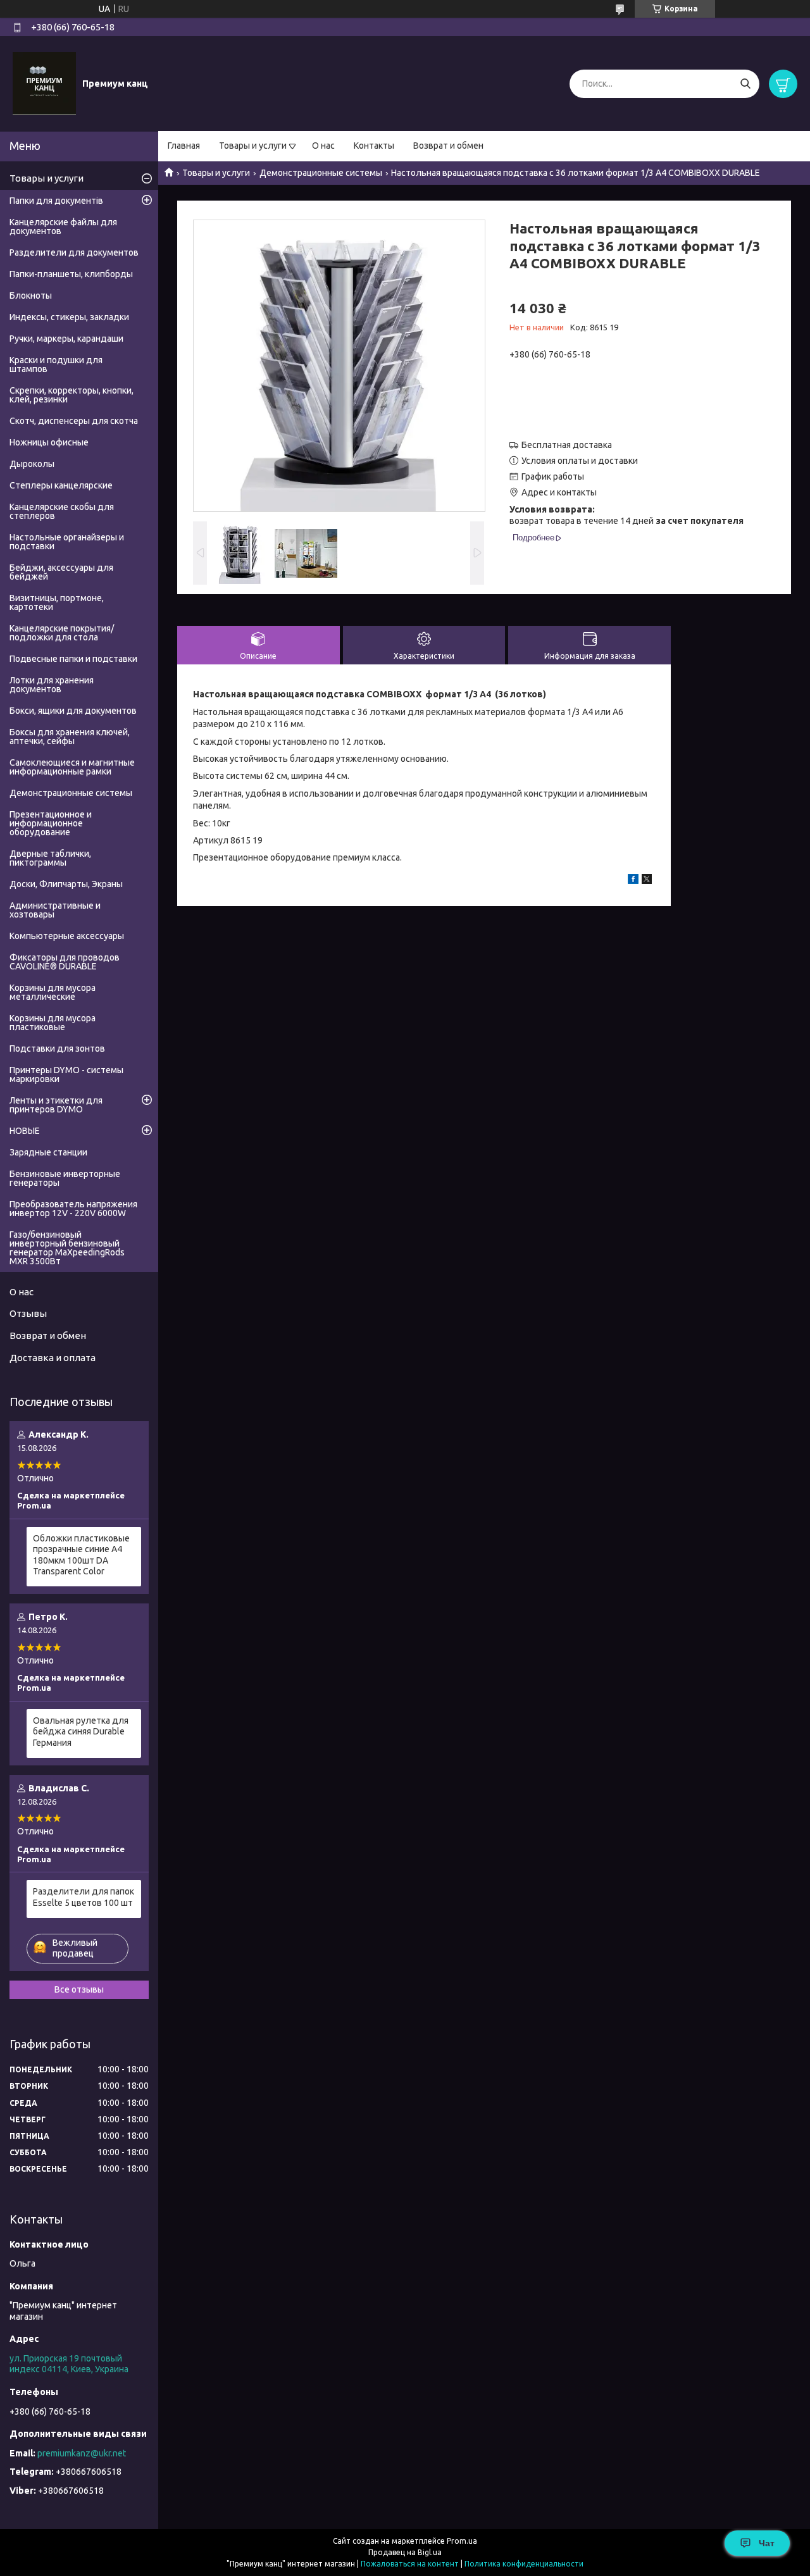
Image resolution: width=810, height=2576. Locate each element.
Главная (184, 146)
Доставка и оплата (53, 1358)
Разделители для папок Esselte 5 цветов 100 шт (84, 1897)
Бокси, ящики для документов (73, 711)
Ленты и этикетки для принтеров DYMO (56, 1105)
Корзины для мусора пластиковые (53, 1023)
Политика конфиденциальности (524, 2564)
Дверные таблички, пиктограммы (50, 858)
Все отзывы (79, 1989)
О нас (323, 146)
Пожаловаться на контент (410, 2564)
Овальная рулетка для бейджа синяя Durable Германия (81, 1732)
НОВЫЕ (25, 1131)
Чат (767, 2543)
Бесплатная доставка (567, 445)
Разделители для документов (74, 252)
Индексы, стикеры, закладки (69, 317)
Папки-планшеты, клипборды (71, 274)
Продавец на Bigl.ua (405, 2552)
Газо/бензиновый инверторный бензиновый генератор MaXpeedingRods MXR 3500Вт (67, 1248)
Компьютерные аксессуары (67, 936)
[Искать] (745, 84)
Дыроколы (32, 464)
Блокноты (31, 296)
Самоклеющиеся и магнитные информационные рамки (72, 767)
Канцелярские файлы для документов (63, 227)
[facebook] (633, 881)
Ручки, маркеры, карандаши (66, 339)
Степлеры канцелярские (61, 485)
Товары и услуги (253, 146)
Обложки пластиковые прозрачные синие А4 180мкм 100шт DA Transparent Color (81, 1555)
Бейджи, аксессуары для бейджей (61, 572)
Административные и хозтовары (55, 910)
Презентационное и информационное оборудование (51, 823)
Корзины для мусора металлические (53, 992)
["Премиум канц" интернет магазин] (44, 83)
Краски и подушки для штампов (56, 364)
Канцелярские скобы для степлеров (62, 511)
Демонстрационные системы (321, 173)
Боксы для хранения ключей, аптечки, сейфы (70, 737)
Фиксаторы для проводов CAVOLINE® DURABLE (65, 962)
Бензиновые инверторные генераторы (65, 1178)
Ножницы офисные (49, 442)
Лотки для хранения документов (52, 685)
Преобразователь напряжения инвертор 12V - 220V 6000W (73, 1209)
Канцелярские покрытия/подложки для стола (62, 633)
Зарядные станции (48, 1152)
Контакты (374, 146)
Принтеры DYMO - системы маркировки (66, 1074)
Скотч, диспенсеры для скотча (74, 421)
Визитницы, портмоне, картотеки (57, 602)
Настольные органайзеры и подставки (67, 542)
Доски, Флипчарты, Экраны (66, 884)
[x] (647, 881)
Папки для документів (56, 201)
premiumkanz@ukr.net (82, 2453)
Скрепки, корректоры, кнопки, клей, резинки (72, 395)
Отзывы (28, 1313)
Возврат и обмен (448, 146)
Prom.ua (462, 2541)
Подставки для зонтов (57, 1048)
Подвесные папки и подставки (73, 659)
